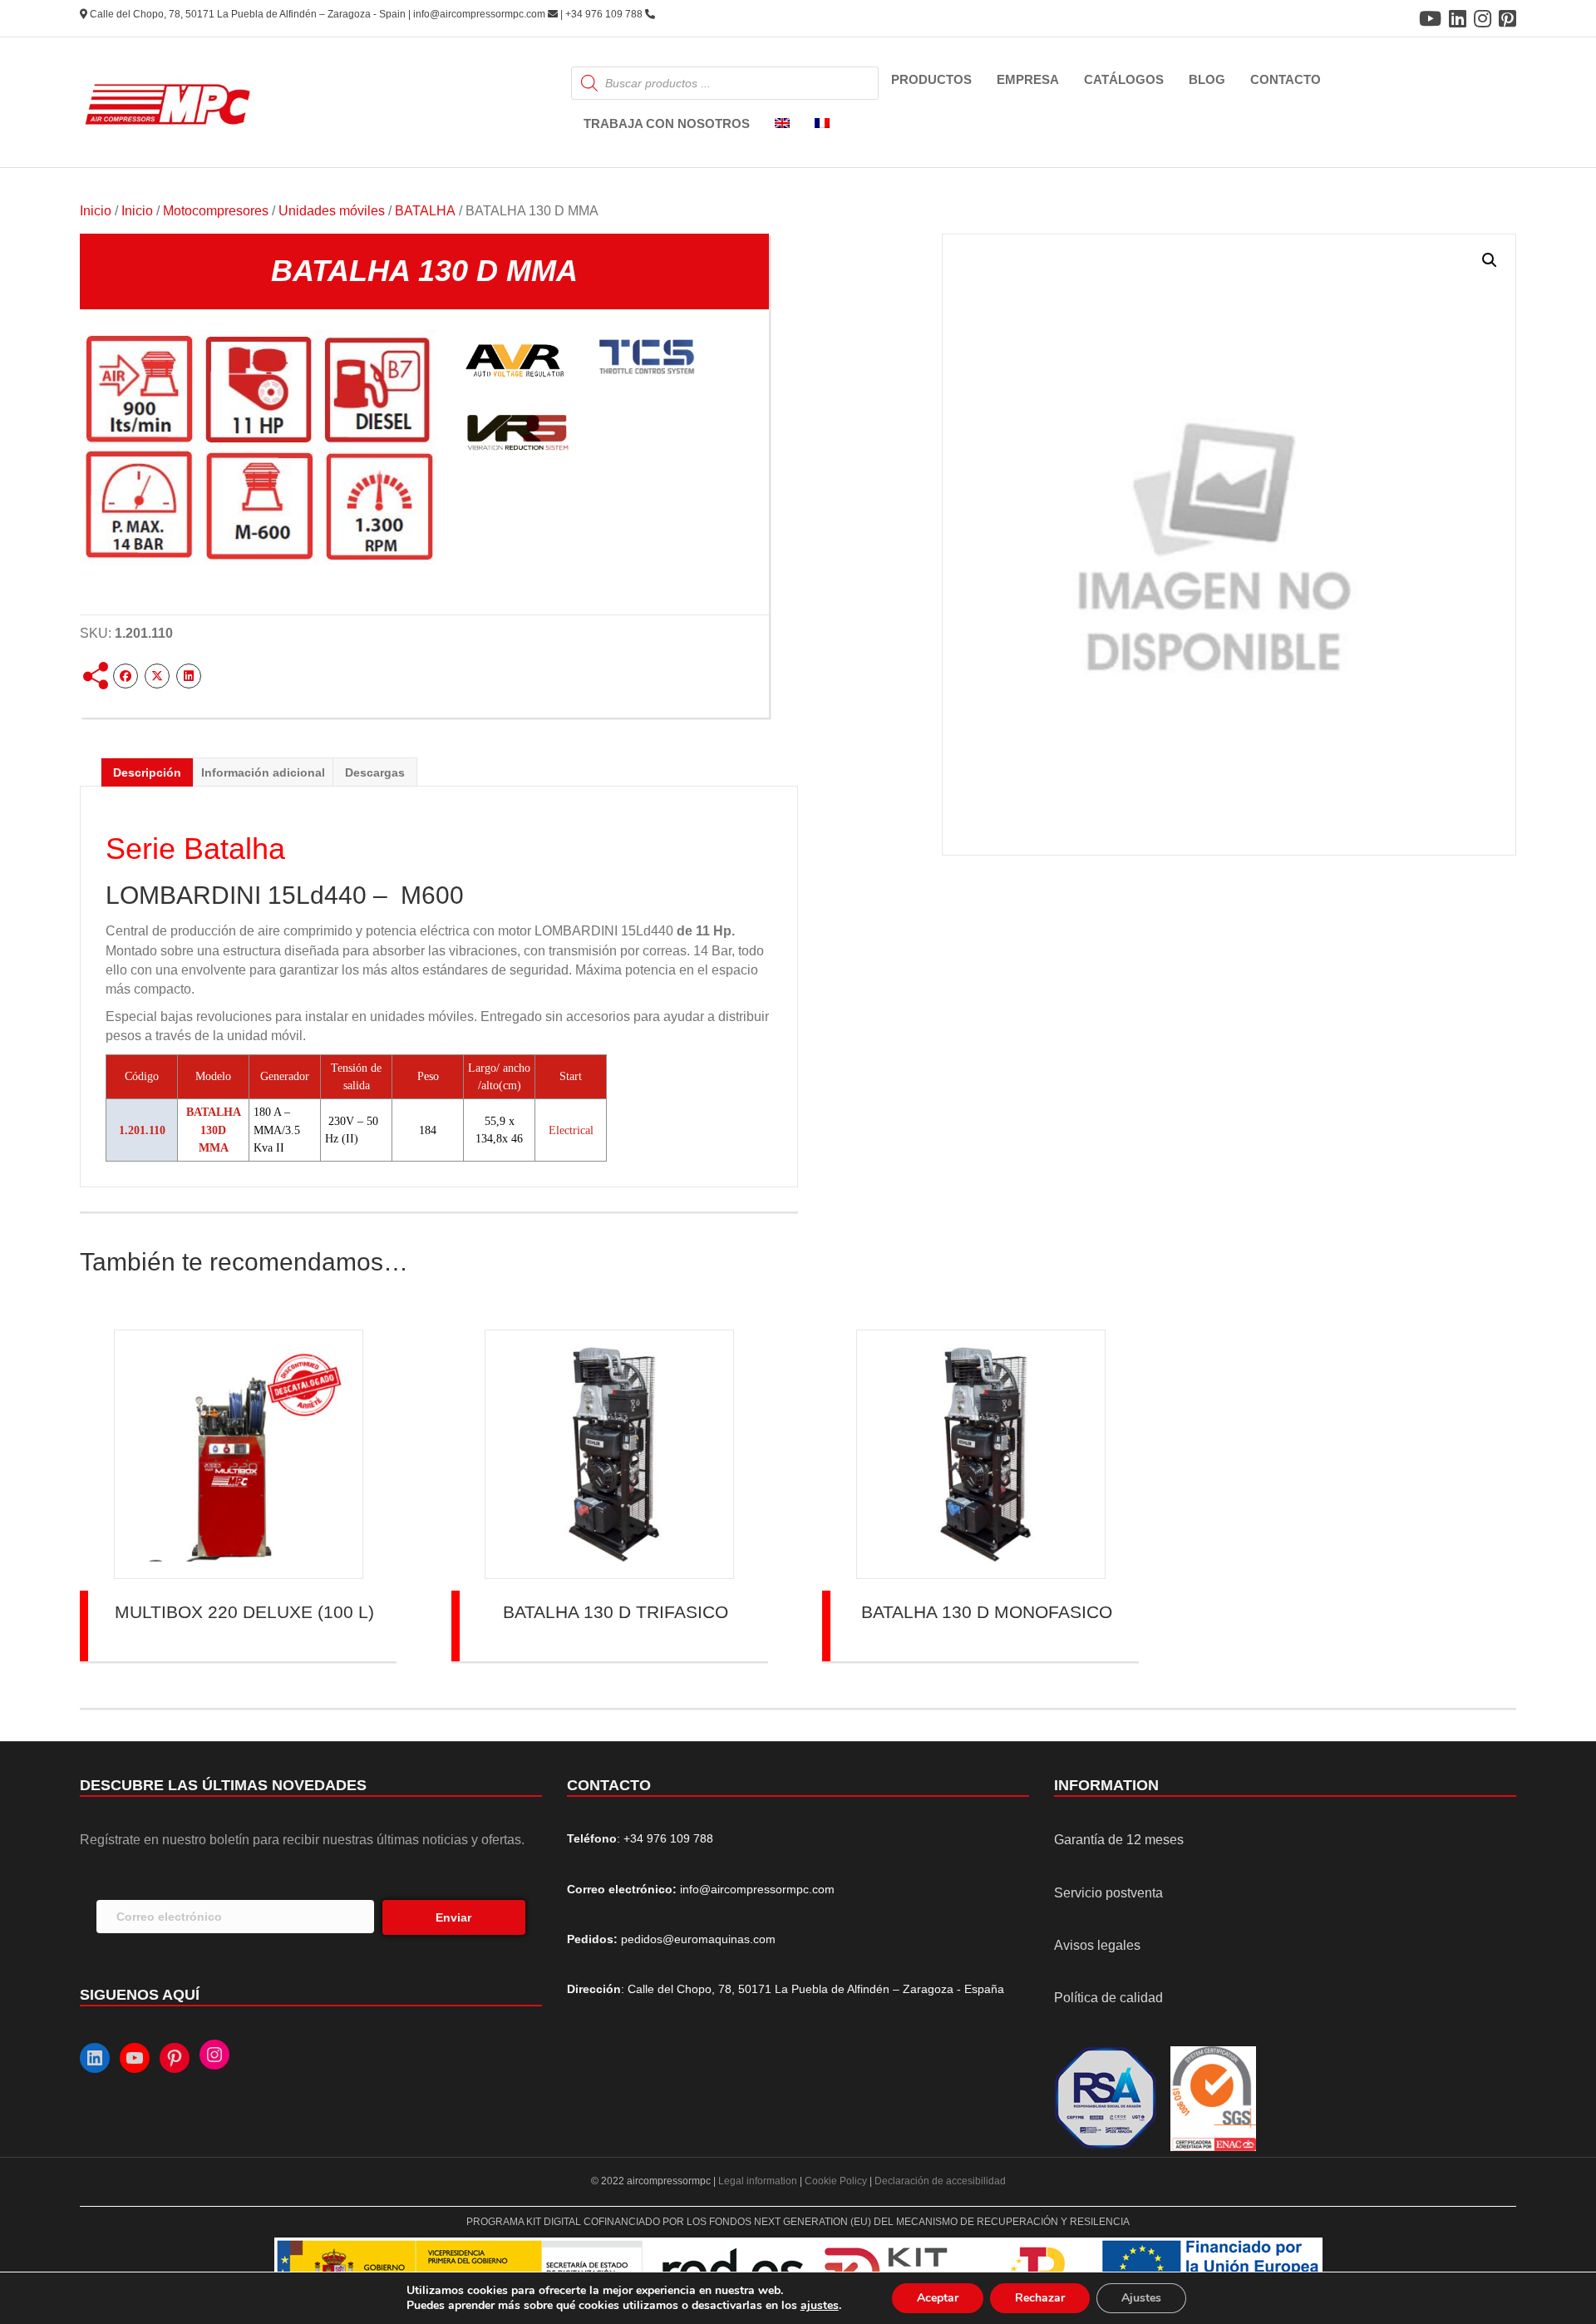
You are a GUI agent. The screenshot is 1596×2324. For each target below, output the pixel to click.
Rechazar (1040, 2298)
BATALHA (425, 211)
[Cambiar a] (782, 124)
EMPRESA (1028, 79)
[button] (1490, 260)
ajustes (820, 2306)
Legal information (759, 2181)
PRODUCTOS (931, 79)
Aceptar (938, 2298)
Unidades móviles (332, 211)
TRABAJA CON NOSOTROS (667, 123)
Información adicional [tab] (263, 772)
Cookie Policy (836, 2181)
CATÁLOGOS (1124, 79)
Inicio (96, 211)
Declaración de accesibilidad (940, 2181)
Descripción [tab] (147, 772)
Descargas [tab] (375, 772)
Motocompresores (216, 211)
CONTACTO (1286, 79)
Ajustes (1141, 2298)
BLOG (1207, 79)
